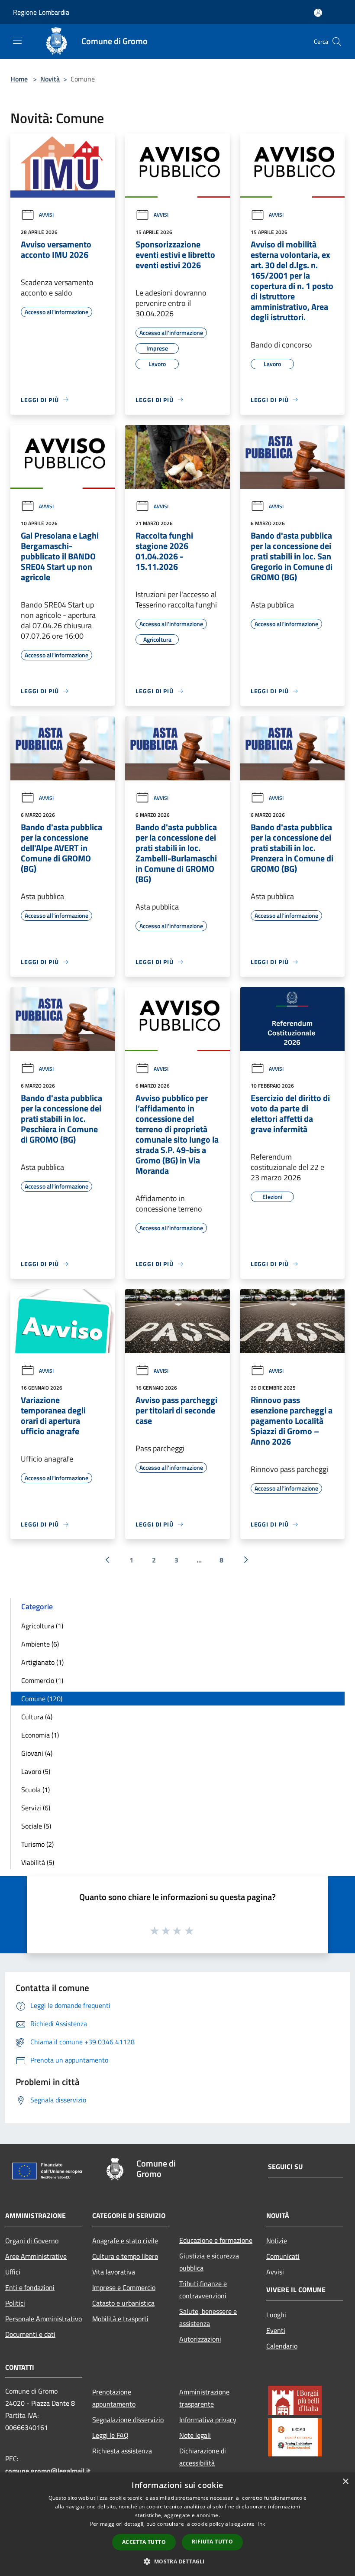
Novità (50, 79)
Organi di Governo (32, 2241)
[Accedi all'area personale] (318, 13)
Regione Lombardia (41, 12)
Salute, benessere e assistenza (208, 2317)
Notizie (277, 2241)
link (261, 2524)
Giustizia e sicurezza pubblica (209, 2262)
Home (19, 79)
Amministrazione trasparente (204, 2398)
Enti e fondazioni (30, 2287)
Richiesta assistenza (122, 2451)
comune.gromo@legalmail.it (48, 2471)
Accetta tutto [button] (144, 2542)
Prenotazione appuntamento (114, 2398)
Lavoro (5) (36, 1771)
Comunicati (283, 2256)
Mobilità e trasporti (120, 2319)
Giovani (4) (37, 1753)
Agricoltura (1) (42, 1626)
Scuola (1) (35, 1790)
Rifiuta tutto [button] (212, 2542)
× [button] (345, 2482)
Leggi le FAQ (110, 2435)
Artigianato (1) (42, 1662)
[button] (177, 2561)
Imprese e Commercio (124, 2287)
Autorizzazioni (200, 2339)
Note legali (195, 2435)
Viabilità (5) (38, 1862)
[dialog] (177, 2524)
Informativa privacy (208, 2420)
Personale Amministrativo (44, 2319)
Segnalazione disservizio (128, 2420)
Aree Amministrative (36, 2256)
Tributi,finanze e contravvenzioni (203, 2290)
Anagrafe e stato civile (125, 2241)
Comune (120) (42, 1699)
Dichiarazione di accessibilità (203, 2457)
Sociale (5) (36, 1826)
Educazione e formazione (216, 2240)
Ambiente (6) (40, 1644)
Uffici (13, 2272)
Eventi (276, 2330)
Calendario (282, 2346)
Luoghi (276, 2315)
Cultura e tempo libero (125, 2256)
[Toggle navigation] (17, 41)
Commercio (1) (42, 1680)
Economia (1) (40, 1735)
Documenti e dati (30, 2334)
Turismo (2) (37, 1844)
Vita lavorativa (114, 2272)
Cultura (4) (37, 1717)
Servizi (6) (36, 1808)
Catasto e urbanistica (123, 2303)
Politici (15, 2303)
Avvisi (46, 215)
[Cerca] (337, 42)
